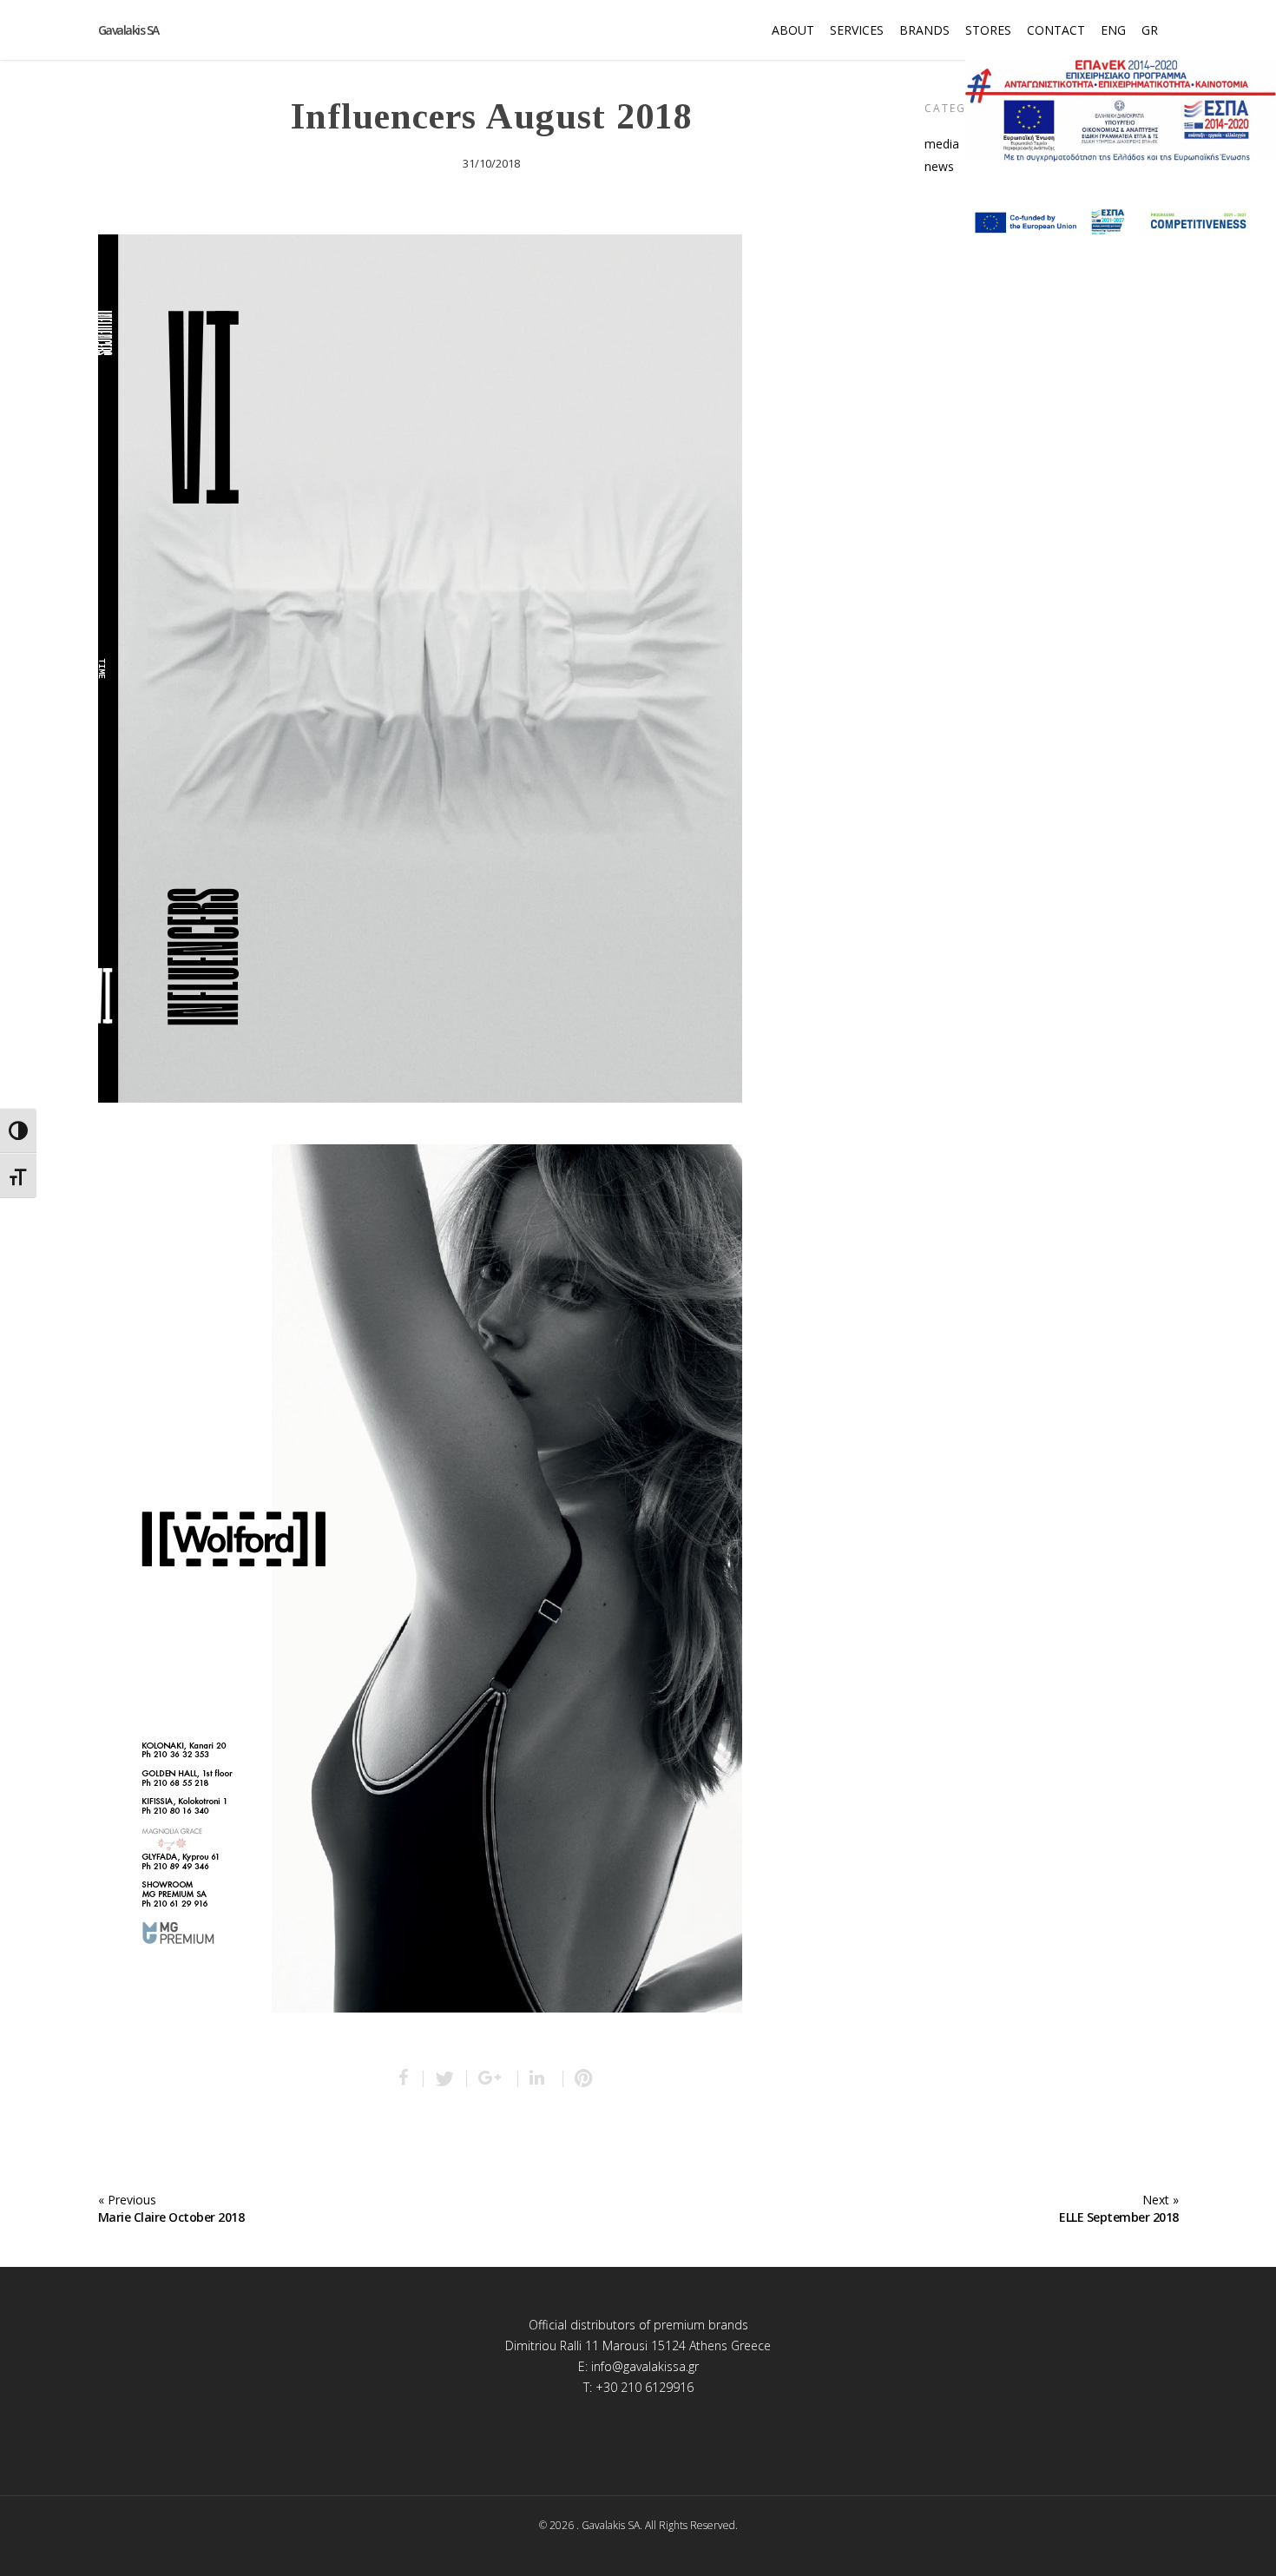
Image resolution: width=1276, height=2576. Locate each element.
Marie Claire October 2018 (171, 2217)
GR (1150, 30)
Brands (924, 30)
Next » (1161, 2200)
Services (857, 30)
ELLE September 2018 (1119, 2217)
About (793, 30)
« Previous (127, 2200)
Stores (988, 30)
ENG (1113, 30)
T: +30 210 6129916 (638, 2387)
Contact (1056, 30)
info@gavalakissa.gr (645, 2366)
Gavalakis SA (128, 30)
